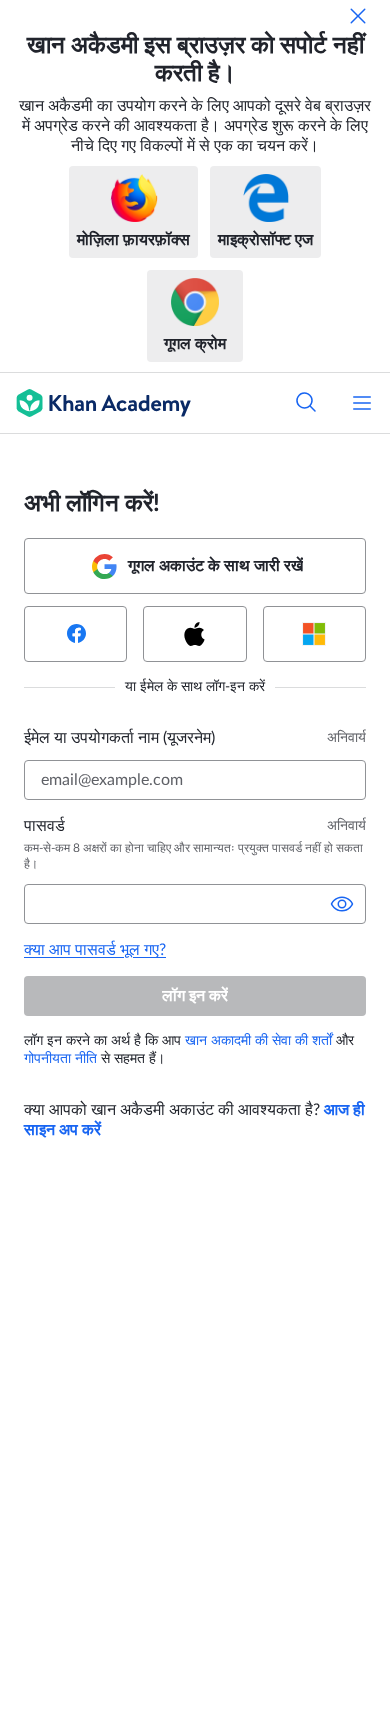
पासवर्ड (44, 826)
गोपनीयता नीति (60, 1059)
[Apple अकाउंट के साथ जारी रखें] (194, 634)
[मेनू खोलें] (362, 403)
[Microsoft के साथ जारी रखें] (314, 634)
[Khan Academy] (95, 403)
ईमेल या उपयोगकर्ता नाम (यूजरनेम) (119, 738)
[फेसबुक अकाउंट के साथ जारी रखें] (75, 634)
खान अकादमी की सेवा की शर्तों (258, 1041)
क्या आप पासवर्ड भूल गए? (95, 950)
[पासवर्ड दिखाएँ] (342, 904)
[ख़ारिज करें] (358, 16)
